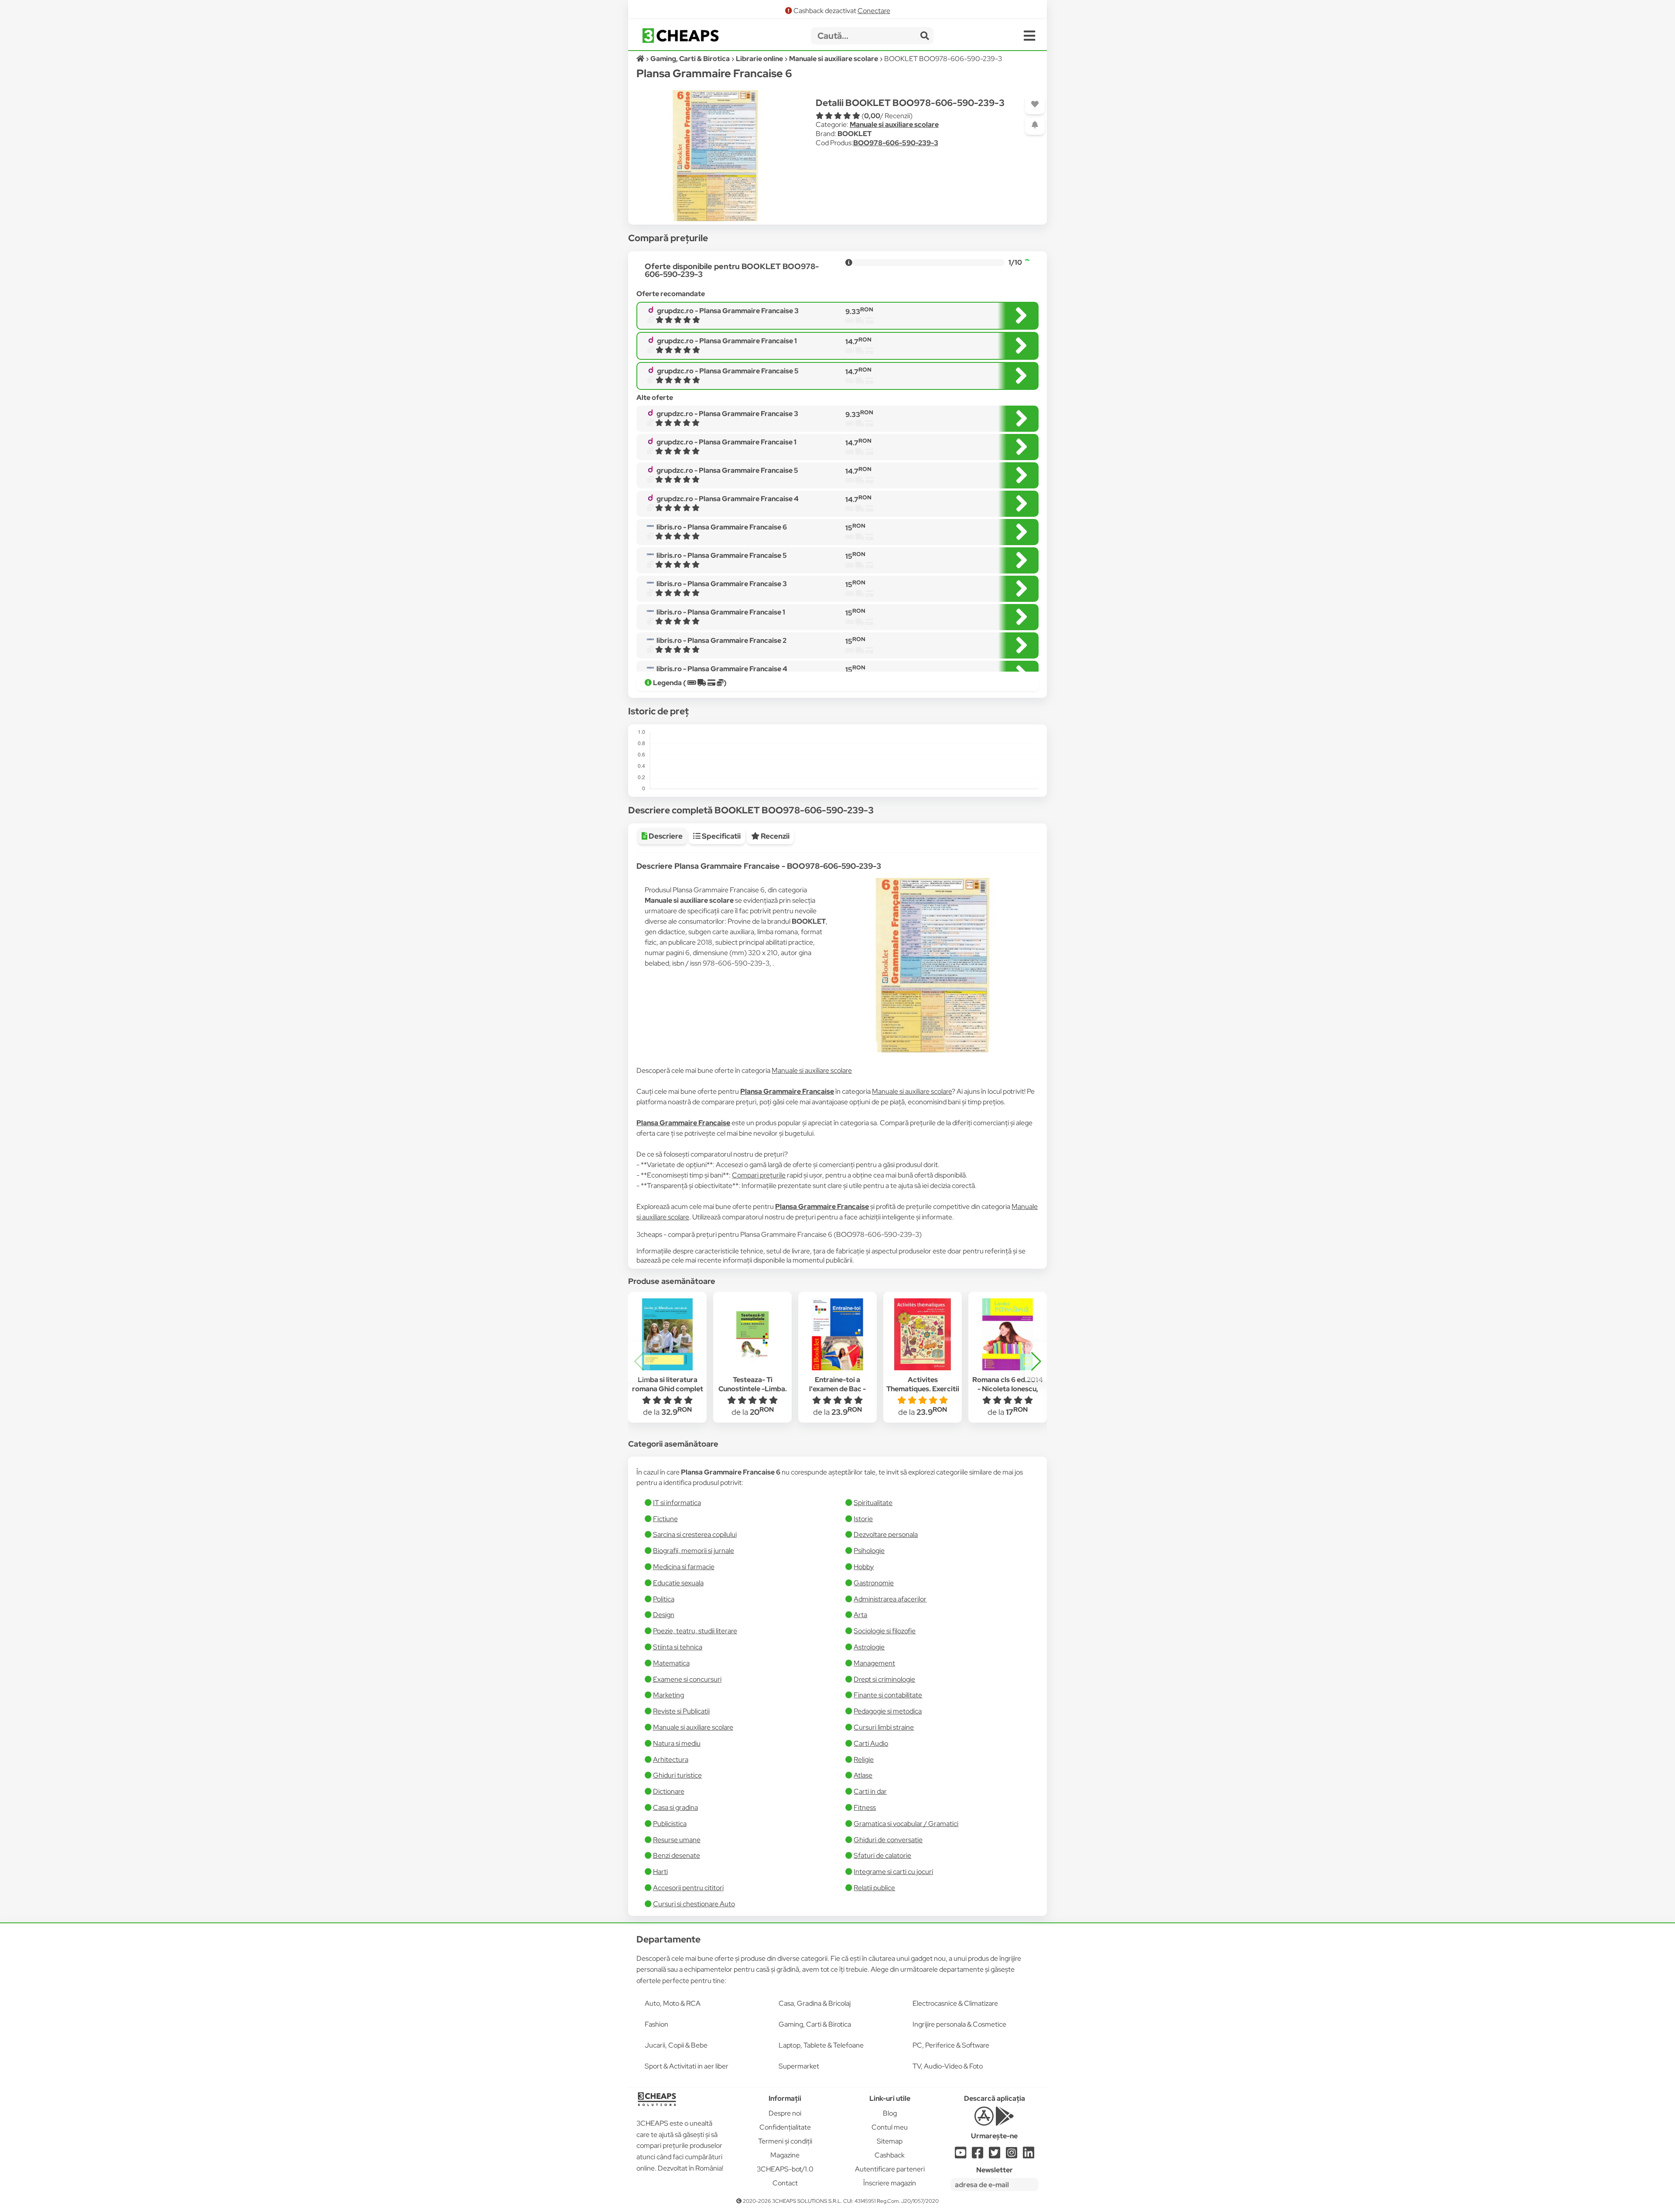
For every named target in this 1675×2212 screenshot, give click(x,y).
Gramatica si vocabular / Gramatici (906, 1824)
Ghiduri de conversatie (888, 1840)
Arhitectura (671, 1760)
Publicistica (670, 1824)
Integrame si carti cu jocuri (893, 1872)
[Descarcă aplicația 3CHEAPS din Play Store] (1005, 2121)
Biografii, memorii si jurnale (694, 1551)
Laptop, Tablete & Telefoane (821, 2045)
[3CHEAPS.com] (680, 36)
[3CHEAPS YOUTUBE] (961, 2155)
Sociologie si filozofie (885, 1631)
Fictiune (665, 1519)
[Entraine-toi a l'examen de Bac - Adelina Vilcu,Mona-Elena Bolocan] (837, 1335)
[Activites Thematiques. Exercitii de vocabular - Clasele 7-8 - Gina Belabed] (923, 1335)
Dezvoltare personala (886, 1534)
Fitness (865, 1807)
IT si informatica (677, 1503)
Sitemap (890, 2141)
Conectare (874, 11)
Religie (864, 1760)
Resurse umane (677, 1840)
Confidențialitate (785, 2127)
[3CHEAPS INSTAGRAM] (1012, 2155)
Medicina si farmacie (684, 1567)
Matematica (671, 1663)
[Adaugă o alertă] (1035, 125)
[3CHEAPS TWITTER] (995, 2155)
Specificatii (721, 836)
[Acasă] (641, 59)
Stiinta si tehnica (678, 1647)
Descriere (665, 836)
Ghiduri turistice (677, 1775)
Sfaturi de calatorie (882, 1855)
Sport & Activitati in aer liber (687, 2066)
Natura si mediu (677, 1743)
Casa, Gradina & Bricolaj (815, 2003)
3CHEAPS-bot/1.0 (785, 2169)
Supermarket (799, 2066)
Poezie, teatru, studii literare (695, 1631)
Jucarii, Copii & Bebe (676, 2045)
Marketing (668, 1695)
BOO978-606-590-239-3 (896, 143)
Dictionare (669, 1791)
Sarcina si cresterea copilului (695, 1534)
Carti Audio (871, 1743)
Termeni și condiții (785, 2141)
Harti (660, 1872)
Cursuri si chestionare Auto (694, 1904)
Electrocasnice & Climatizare (955, 2003)
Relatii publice (874, 1888)
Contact (785, 2183)
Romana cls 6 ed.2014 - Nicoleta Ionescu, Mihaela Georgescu (1008, 1389)
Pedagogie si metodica (888, 1711)
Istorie (863, 1519)
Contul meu (890, 2127)
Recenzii (774, 836)
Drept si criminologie (884, 1679)
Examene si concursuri (687, 1679)
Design (664, 1615)
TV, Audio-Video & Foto (948, 2066)
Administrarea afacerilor (890, 1599)
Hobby (864, 1567)
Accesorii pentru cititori (688, 1888)
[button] (1036, 1362)
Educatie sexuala (678, 1583)
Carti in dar (870, 1791)
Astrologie (869, 1647)
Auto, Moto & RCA (673, 2003)
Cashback (890, 2155)
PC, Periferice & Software (951, 2045)
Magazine (785, 2155)
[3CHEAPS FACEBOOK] (978, 2155)
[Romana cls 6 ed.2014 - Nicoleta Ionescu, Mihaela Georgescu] (1008, 1335)
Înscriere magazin (890, 2183)
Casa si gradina (675, 1807)
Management (874, 1663)
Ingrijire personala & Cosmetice (959, 2024)
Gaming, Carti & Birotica (815, 2024)
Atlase (863, 1775)
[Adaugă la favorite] (1035, 104)
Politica (664, 1599)
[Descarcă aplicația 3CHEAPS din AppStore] (984, 2121)
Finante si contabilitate (888, 1695)
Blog (890, 2113)
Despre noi (785, 2113)
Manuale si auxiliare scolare (894, 125)
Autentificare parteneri (890, 2169)
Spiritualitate (873, 1503)
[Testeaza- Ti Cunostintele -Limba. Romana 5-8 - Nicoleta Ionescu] (752, 1335)
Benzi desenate (677, 1855)
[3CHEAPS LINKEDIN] (1029, 2155)
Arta (860, 1615)
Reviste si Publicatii (681, 1711)
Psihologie (869, 1551)
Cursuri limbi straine (884, 1727)
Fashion (656, 2024)
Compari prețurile (759, 1175)
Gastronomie (874, 1583)
